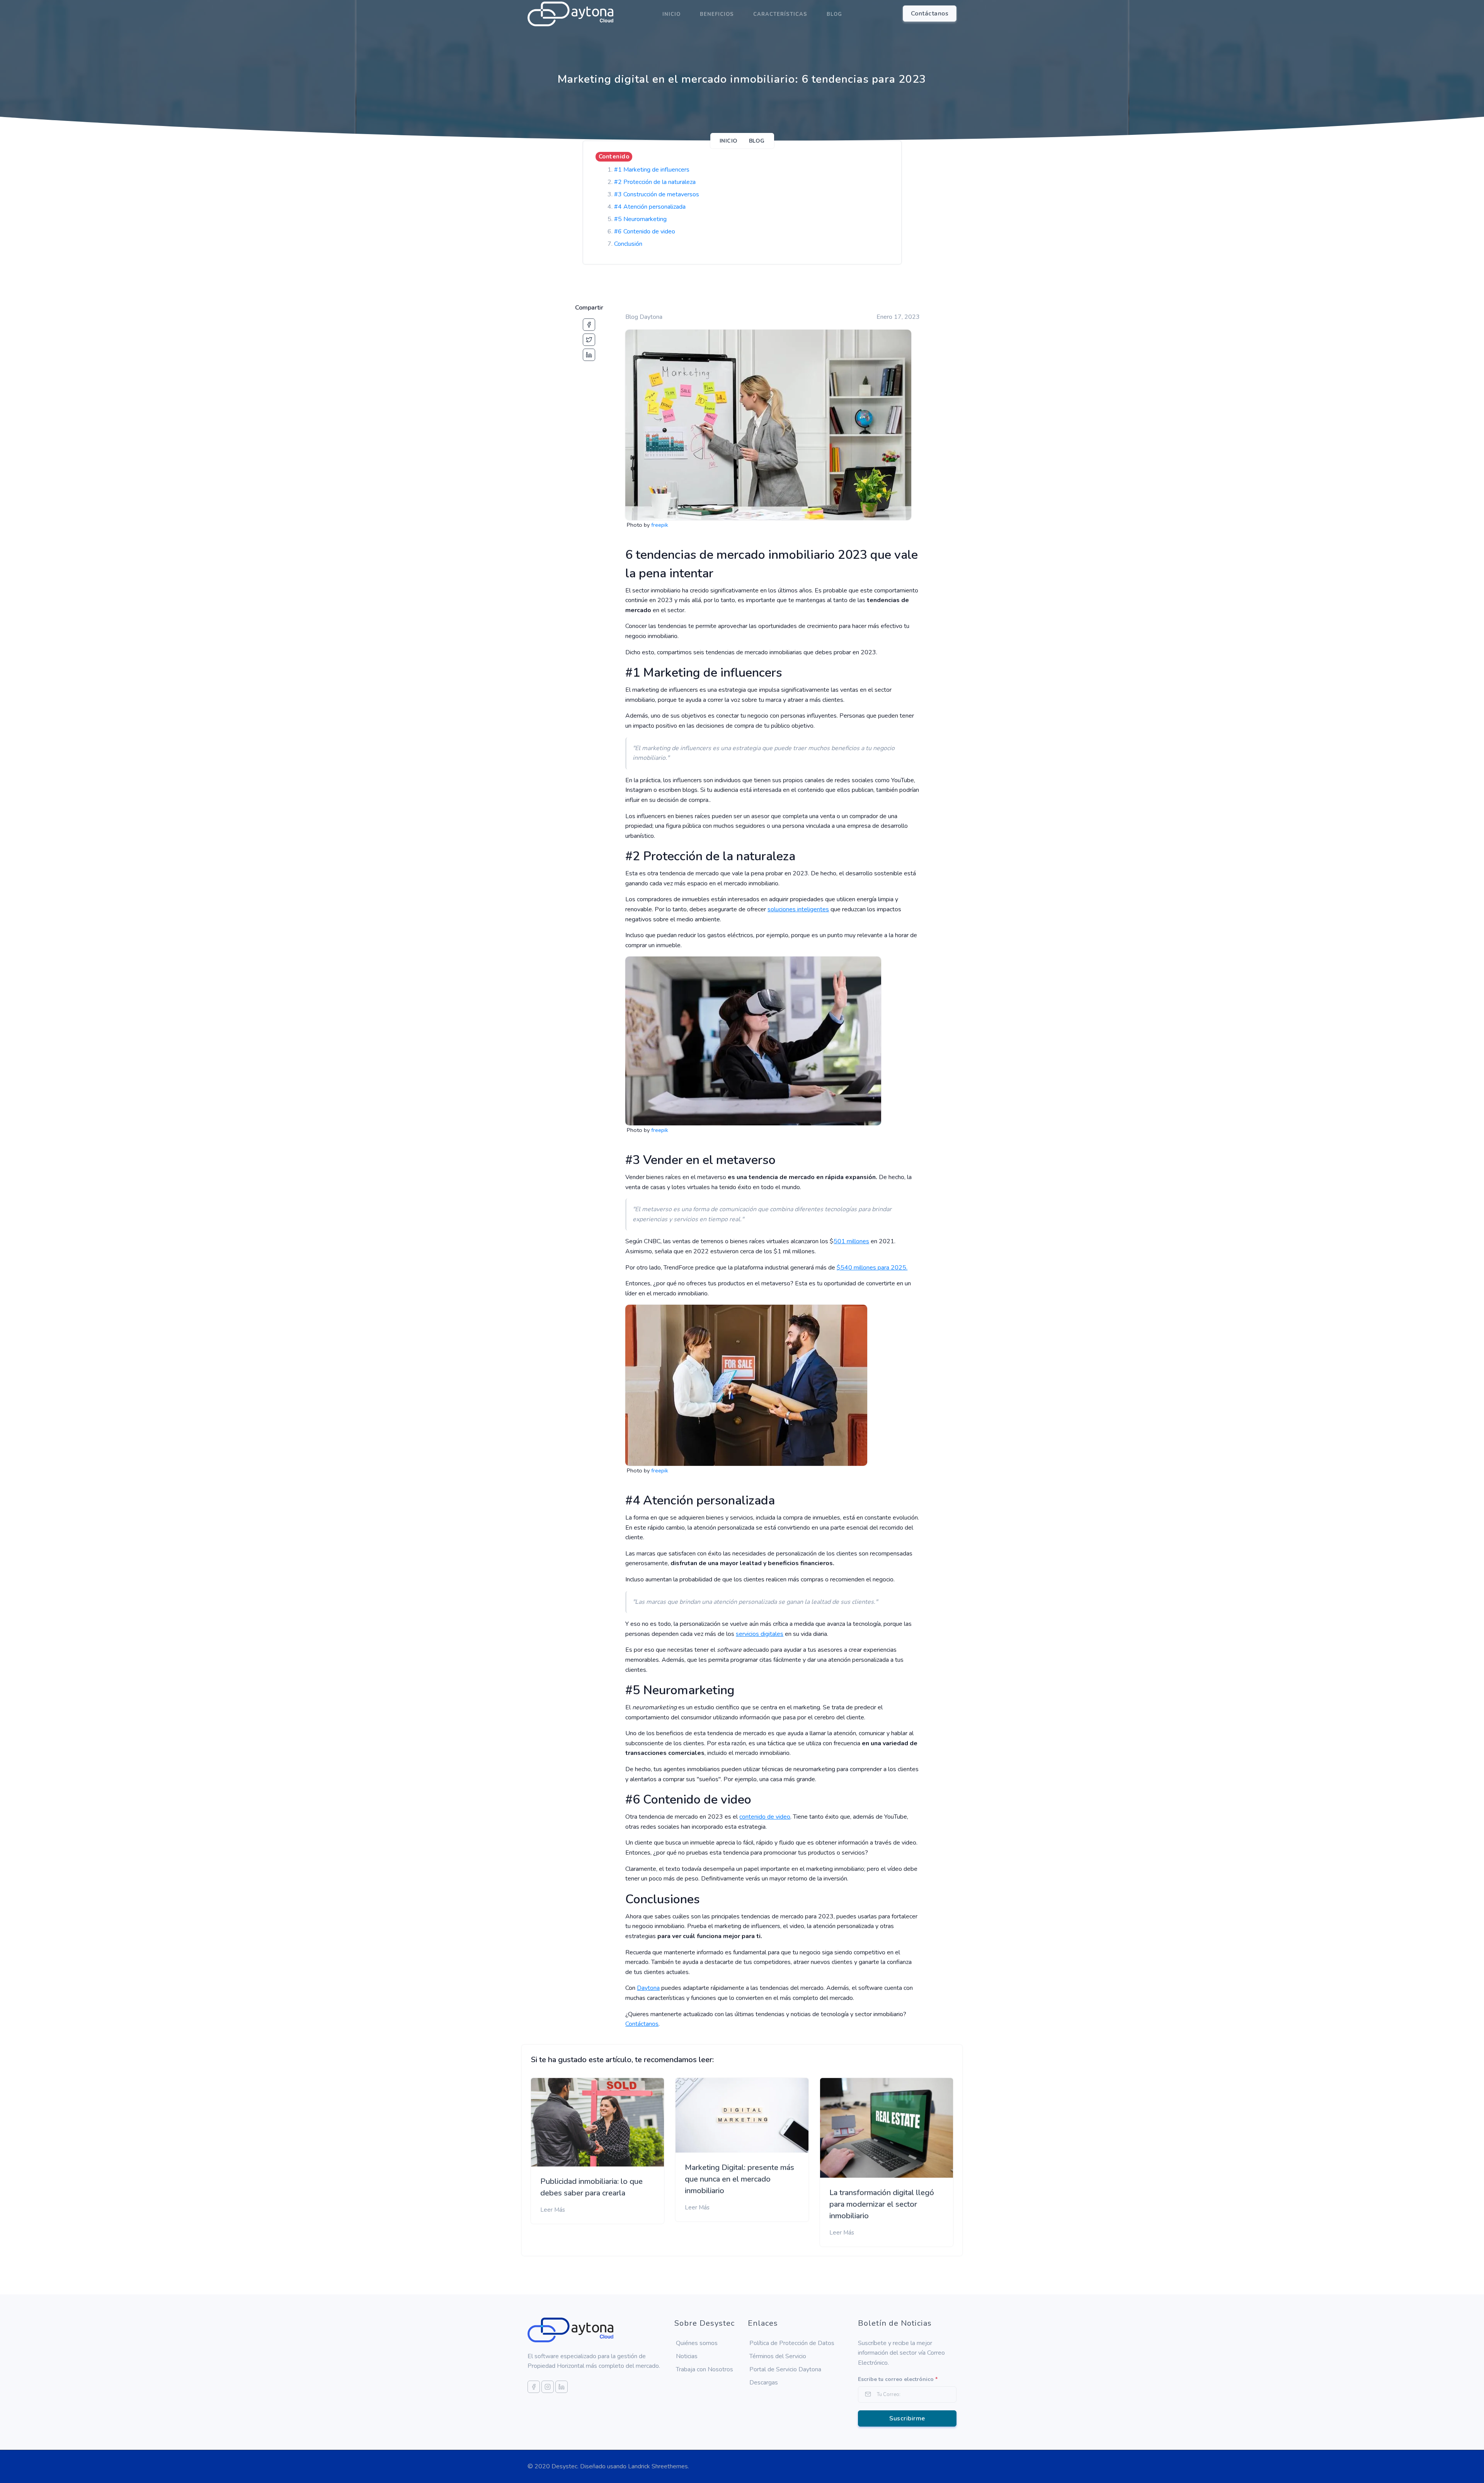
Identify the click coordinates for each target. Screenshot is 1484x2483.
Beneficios (717, 14)
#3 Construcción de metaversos (657, 194)
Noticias (687, 2356)
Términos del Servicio (778, 2356)
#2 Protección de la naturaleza (655, 182)
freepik (660, 525)
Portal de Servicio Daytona (785, 2369)
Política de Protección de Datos (792, 2343)
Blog (834, 14)
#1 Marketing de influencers (652, 170)
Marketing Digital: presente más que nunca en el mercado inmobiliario (739, 2179)
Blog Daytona (644, 317)
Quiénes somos (697, 2343)
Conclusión (628, 244)
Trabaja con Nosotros (705, 2369)
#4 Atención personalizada (650, 207)
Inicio (671, 14)
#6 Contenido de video (645, 231)
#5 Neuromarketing (640, 219)
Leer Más (553, 2210)
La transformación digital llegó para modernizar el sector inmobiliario (882, 2204)
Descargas (764, 2383)
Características (780, 14)
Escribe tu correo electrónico (898, 2379)
